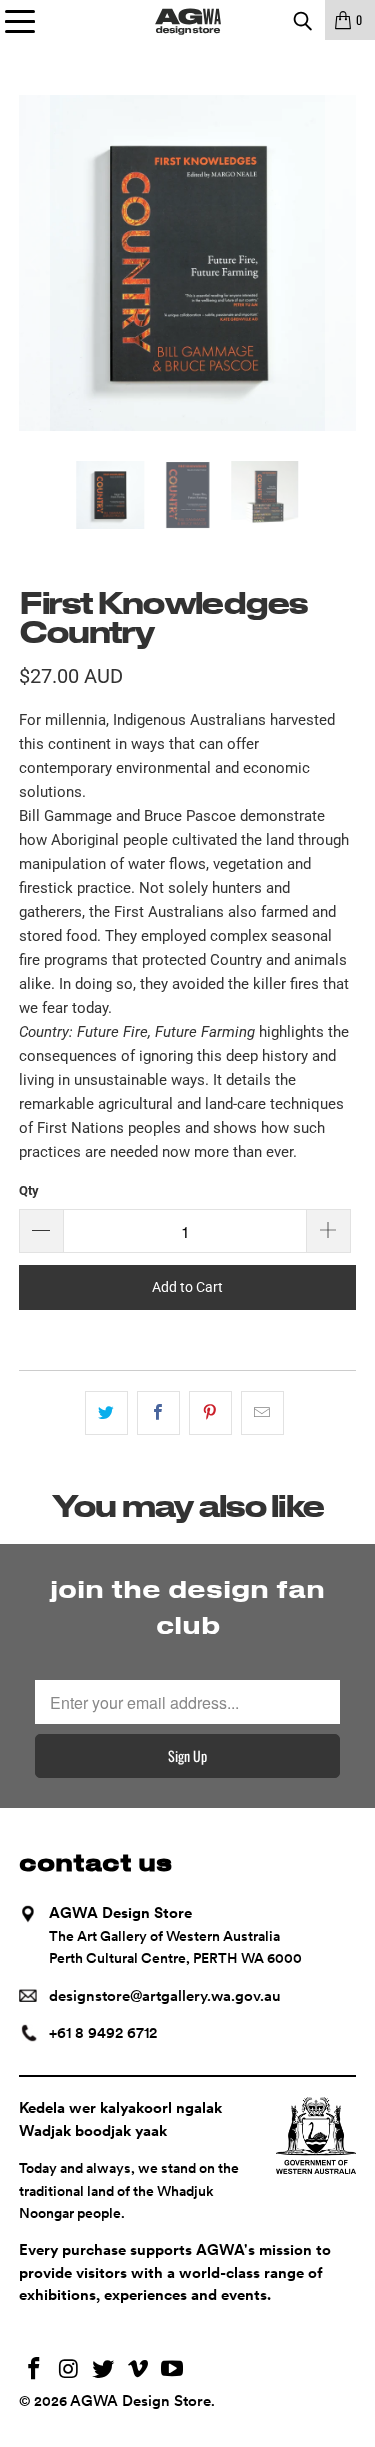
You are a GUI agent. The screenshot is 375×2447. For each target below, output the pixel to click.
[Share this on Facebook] (158, 1413)
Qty (29, 1190)
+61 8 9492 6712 (103, 2033)
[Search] (302, 20)
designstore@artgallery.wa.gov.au (165, 1996)
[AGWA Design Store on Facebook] (34, 2370)
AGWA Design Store (140, 2401)
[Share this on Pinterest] (210, 1413)
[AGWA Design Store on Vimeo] (138, 2370)
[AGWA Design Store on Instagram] (69, 2370)
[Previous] (34, 263)
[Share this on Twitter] (106, 1413)
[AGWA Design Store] (188, 20)
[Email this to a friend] (262, 1413)
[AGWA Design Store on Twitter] (104, 2370)
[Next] (341, 263)
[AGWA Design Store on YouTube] (173, 2370)
